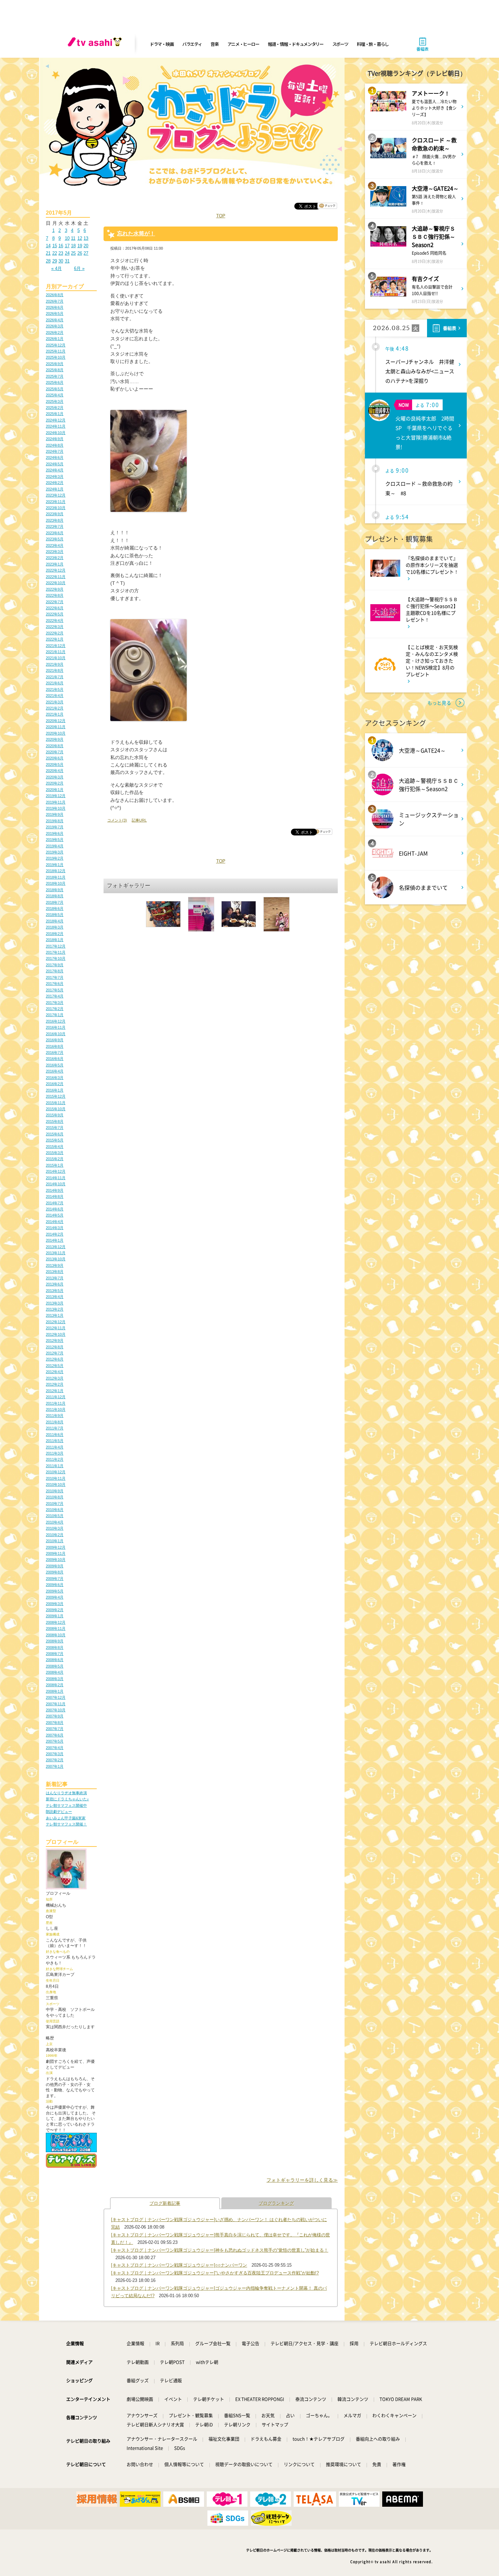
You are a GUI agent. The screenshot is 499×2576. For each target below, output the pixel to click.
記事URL (139, 820)
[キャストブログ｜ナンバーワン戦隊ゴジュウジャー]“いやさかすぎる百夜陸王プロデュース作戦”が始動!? (215, 2273)
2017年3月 (55, 1003)
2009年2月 (55, 1610)
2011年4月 (55, 1447)
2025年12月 (56, 345)
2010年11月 (56, 1478)
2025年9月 (55, 364)
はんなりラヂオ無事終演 (66, 1793)
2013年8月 (55, 1272)
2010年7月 (55, 1503)
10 (67, 238)
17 (67, 246)
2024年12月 (56, 420)
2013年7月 (55, 1278)
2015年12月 (56, 1096)
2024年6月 (55, 457)
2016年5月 (55, 1065)
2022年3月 (55, 627)
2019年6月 (55, 833)
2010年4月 (55, 1522)
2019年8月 (55, 821)
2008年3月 (55, 1679)
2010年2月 (55, 1535)
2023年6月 (55, 533)
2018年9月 (55, 890)
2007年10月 (56, 1710)
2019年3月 (55, 852)
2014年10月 (56, 1184)
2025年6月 (55, 382)
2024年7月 (55, 451)
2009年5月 (55, 1591)
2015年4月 (55, 1147)
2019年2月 (55, 858)
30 (61, 261)
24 (67, 253)
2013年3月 (55, 1303)
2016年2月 (55, 1084)
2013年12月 (56, 1247)
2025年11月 (56, 351)
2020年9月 (55, 739)
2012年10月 (56, 1334)
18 (73, 246)
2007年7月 (55, 1729)
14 (48, 246)
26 (80, 253)
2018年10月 (56, 883)
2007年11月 (56, 1704)
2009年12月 (56, 1547)
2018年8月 (55, 896)
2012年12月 (56, 1322)
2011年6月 (55, 1435)
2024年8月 (55, 445)
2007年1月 (55, 1766)
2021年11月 (56, 652)
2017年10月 (56, 958)
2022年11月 (56, 577)
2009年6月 (55, 1585)
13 (86, 238)
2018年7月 (55, 902)
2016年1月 (55, 1090)
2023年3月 (55, 552)
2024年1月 (55, 489)
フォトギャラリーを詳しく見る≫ (302, 2180)
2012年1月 (55, 1391)
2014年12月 (56, 1171)
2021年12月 (56, 646)
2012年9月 (55, 1340)
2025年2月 (55, 408)
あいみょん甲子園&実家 (66, 1818)
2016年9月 (55, 1040)
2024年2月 (55, 483)
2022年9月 (55, 589)
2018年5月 (55, 915)
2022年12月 (56, 570)
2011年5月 (55, 1441)
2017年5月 (55, 990)
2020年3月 (55, 777)
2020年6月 (55, 758)
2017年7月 (55, 977)
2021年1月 (55, 714)
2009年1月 (55, 1616)
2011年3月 (55, 1453)
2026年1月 (55, 339)
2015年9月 (55, 1115)
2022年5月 (55, 614)
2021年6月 (55, 683)
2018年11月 (56, 877)
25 (73, 253)
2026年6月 (55, 307)
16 (61, 246)
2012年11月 (56, 1328)
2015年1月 (55, 1165)
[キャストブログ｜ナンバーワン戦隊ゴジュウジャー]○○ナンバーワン (179, 2265)
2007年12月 (56, 1697)
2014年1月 (55, 1240)
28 (48, 261)
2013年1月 (55, 1315)
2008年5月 (55, 1666)
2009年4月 (55, 1597)
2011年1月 (55, 1466)
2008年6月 (55, 1660)
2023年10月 (56, 508)
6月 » (79, 268)
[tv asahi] (96, 44)
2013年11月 (56, 1253)
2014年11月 (56, 1178)
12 (80, 238)
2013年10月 (56, 1259)
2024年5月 (55, 464)
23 (61, 253)
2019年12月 (56, 796)
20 (86, 246)
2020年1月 (55, 790)
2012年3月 (55, 1378)
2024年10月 (56, 433)
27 (86, 253)
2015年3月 (55, 1153)
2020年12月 (56, 721)
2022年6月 (55, 608)
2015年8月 (55, 1121)
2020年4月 (55, 771)
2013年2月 (55, 1309)
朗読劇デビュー (59, 1812)
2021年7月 (55, 677)
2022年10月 (56, 583)
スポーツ (340, 44)
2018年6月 (55, 908)
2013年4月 (55, 1297)
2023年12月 (56, 495)
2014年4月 (55, 1222)
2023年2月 (55, 558)
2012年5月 (55, 1366)
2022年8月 (55, 595)
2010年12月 (56, 1472)
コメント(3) (117, 820)
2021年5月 (55, 689)
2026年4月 (55, 320)
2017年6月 (55, 984)
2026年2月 (55, 332)
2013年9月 (55, 1265)
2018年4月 (55, 921)
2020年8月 (55, 746)
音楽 (214, 44)
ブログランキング (276, 2203)
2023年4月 (55, 545)
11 (73, 238)
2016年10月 (56, 1034)
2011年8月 (55, 1422)
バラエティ (192, 44)
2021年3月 (55, 702)
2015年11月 (56, 1103)
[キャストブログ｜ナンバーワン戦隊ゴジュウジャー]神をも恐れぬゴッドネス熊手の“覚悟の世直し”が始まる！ (220, 2250)
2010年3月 (55, 1528)
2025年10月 (56, 357)
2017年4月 (55, 996)
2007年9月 (55, 1716)
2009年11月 (56, 1553)
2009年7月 (55, 1579)
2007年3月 (55, 1754)
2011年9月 (55, 1416)
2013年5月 (55, 1291)
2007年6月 (55, 1735)
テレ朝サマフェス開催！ (66, 1824)
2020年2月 (55, 783)
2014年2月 (55, 1234)
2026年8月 (55, 295)
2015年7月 (55, 1128)
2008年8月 (55, 1647)
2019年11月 (56, 802)
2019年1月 (55, 865)
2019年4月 (55, 846)
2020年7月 (55, 752)
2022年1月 (55, 639)
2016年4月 (55, 1071)
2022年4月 (55, 620)
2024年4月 (55, 470)
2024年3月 (55, 476)
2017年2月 (55, 1009)
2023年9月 (55, 514)
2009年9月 (55, 1566)
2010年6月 (55, 1510)
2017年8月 (55, 971)
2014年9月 (55, 1190)
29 (55, 261)
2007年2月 (55, 1760)
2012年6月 (55, 1359)
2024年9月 (55, 439)
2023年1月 (55, 564)
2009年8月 (55, 1572)
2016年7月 (55, 1052)
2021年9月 (55, 664)
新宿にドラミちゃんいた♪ (67, 1799)
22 (55, 253)
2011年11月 (56, 1403)
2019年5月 (55, 840)
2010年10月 (56, 1484)
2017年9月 (55, 965)
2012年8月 (55, 1347)
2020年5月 (55, 764)
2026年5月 (55, 313)
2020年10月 (56, 733)
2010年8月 (55, 1497)
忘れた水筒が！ (136, 233)
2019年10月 (56, 808)
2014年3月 (55, 1228)
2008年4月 (55, 1672)
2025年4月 (55, 395)
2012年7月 (55, 1353)
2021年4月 (55, 696)
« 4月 (57, 268)
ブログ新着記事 (165, 2203)
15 (55, 246)
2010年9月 (55, 1491)
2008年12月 (56, 1622)
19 (80, 246)
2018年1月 (55, 940)
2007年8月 (55, 1723)
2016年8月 (55, 1046)
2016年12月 (56, 1021)
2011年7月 (55, 1428)
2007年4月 (55, 1748)
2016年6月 (55, 1059)
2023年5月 (55, 539)
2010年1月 (55, 1541)
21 (48, 253)
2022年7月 (55, 602)
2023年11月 (56, 502)
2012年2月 (55, 1384)
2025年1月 (55, 414)
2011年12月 (56, 1397)
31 (67, 261)
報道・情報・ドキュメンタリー (296, 44)
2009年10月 (56, 1560)
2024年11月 (56, 426)
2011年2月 (55, 1459)
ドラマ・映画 (162, 44)
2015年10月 (56, 1109)
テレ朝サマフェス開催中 (66, 1805)
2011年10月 (56, 1409)
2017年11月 (56, 952)
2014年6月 (55, 1209)
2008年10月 (56, 1635)
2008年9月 (55, 1641)
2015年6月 (55, 1134)
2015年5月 (55, 1140)
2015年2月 (55, 1159)
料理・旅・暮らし (373, 44)
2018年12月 (56, 871)
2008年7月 (55, 1654)
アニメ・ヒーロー (243, 44)
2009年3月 (55, 1604)
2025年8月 (55, 370)
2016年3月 (55, 1078)
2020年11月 (56, 727)
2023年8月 (55, 520)
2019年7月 (55, 827)
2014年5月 (55, 1215)
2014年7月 (55, 1203)
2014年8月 (55, 1196)
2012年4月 (55, 1372)
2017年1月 (55, 1015)
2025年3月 (55, 401)
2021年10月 (56, 658)
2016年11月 (56, 1027)
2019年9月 (55, 814)
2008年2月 (55, 1685)
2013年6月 (55, 1284)
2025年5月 (55, 389)
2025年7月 (55, 376)
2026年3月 (55, 326)
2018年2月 (55, 934)
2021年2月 (55, 708)
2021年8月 (55, 670)
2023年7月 (55, 526)
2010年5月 (55, 1516)
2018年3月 (55, 927)
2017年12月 (56, 946)
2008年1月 (55, 1691)
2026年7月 (55, 301)
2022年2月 (55, 633)
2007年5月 (55, 1741)
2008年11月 (56, 1628)
